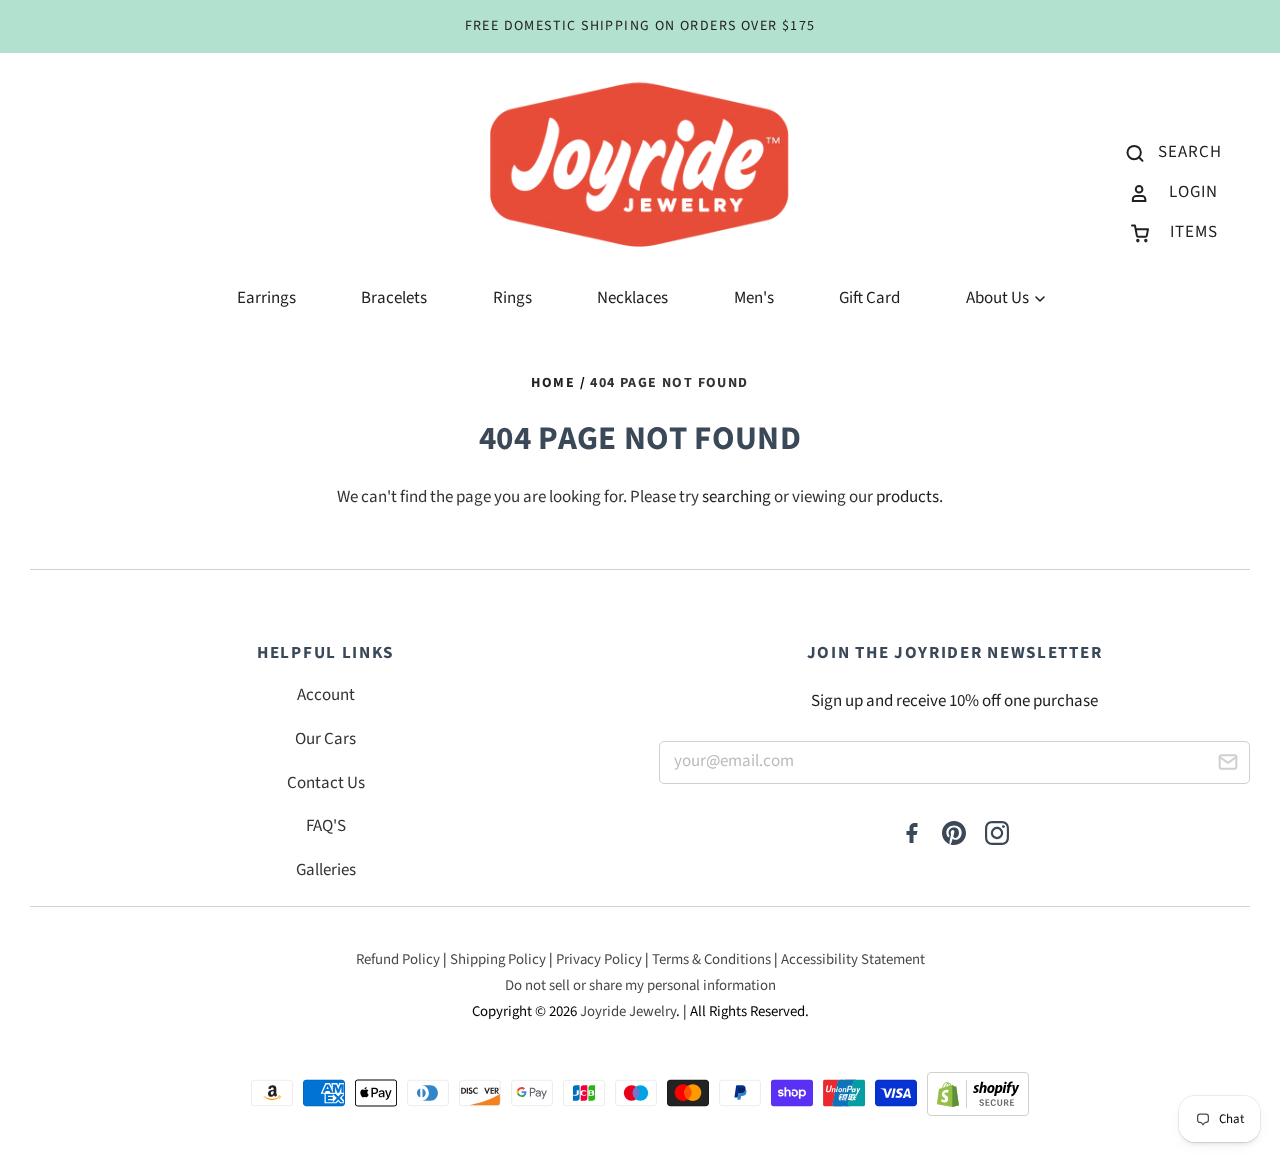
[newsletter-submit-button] (1227, 765)
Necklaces (632, 298)
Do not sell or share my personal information (640, 985)
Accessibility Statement (853, 959)
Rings (512, 298)
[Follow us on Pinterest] (954, 835)
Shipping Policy (498, 959)
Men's (754, 298)
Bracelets (394, 298)
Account (326, 695)
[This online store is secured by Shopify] (978, 1099)
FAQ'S (326, 826)
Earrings (266, 298)
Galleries (326, 870)
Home (553, 383)
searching (736, 497)
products (907, 497)
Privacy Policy (599, 959)
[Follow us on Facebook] (912, 835)
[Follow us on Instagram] (997, 835)
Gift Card (869, 298)
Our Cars (325, 739)
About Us (999, 298)
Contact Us (326, 783)
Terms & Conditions (711, 959)
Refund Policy (398, 959)
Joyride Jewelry (628, 1011)
